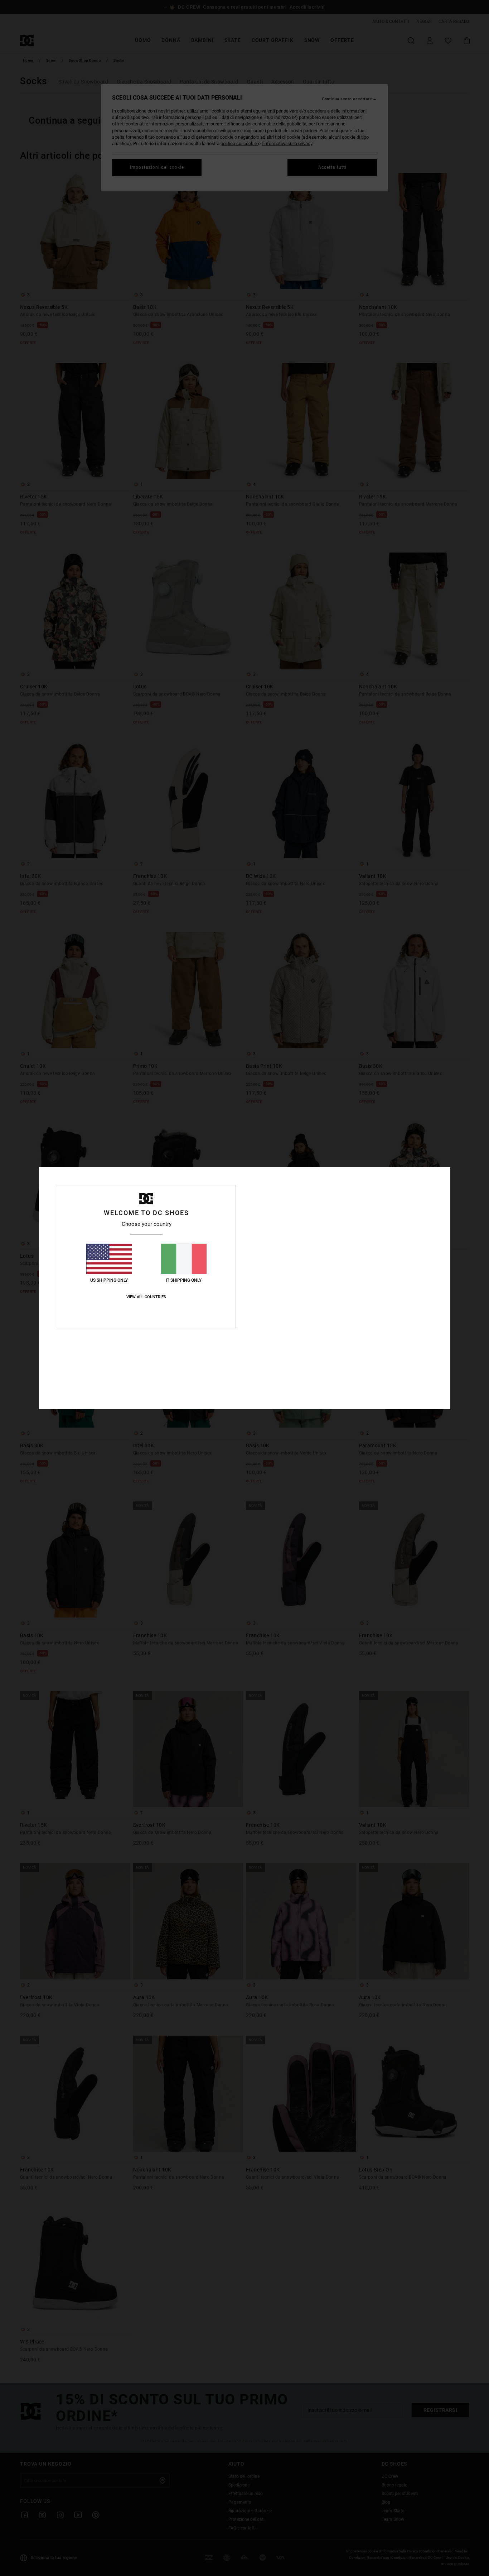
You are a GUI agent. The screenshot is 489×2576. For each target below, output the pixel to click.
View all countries (146, 1297)
